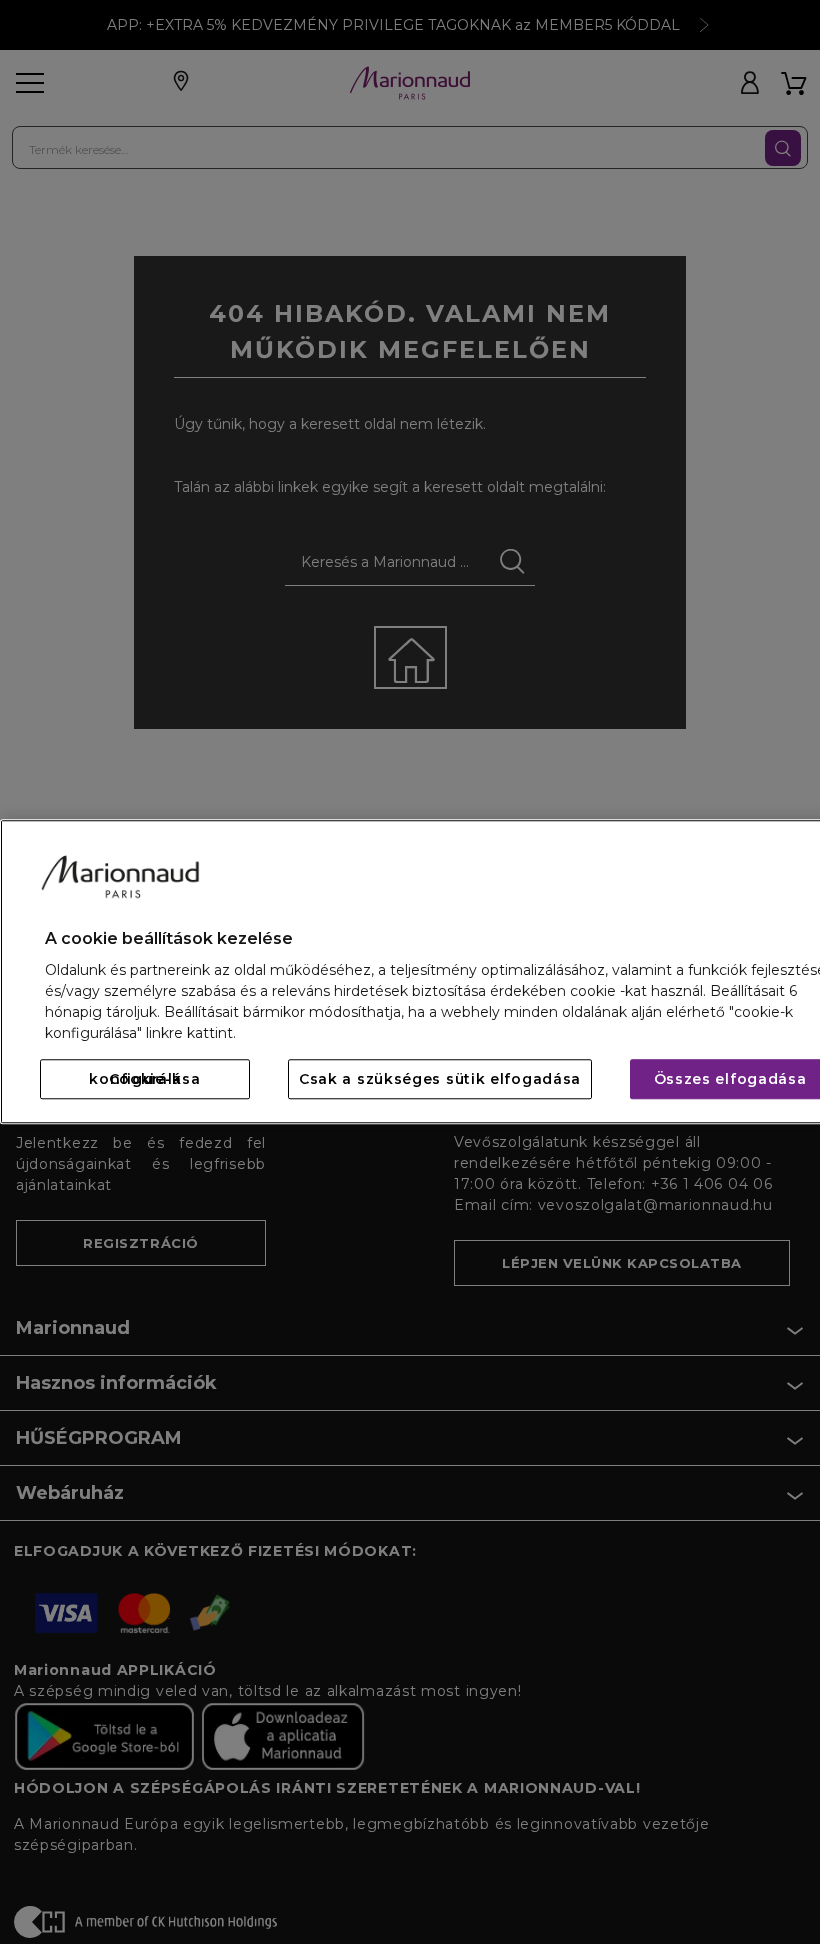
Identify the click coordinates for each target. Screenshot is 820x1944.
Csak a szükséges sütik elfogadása (440, 1080)
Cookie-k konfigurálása (144, 1080)
